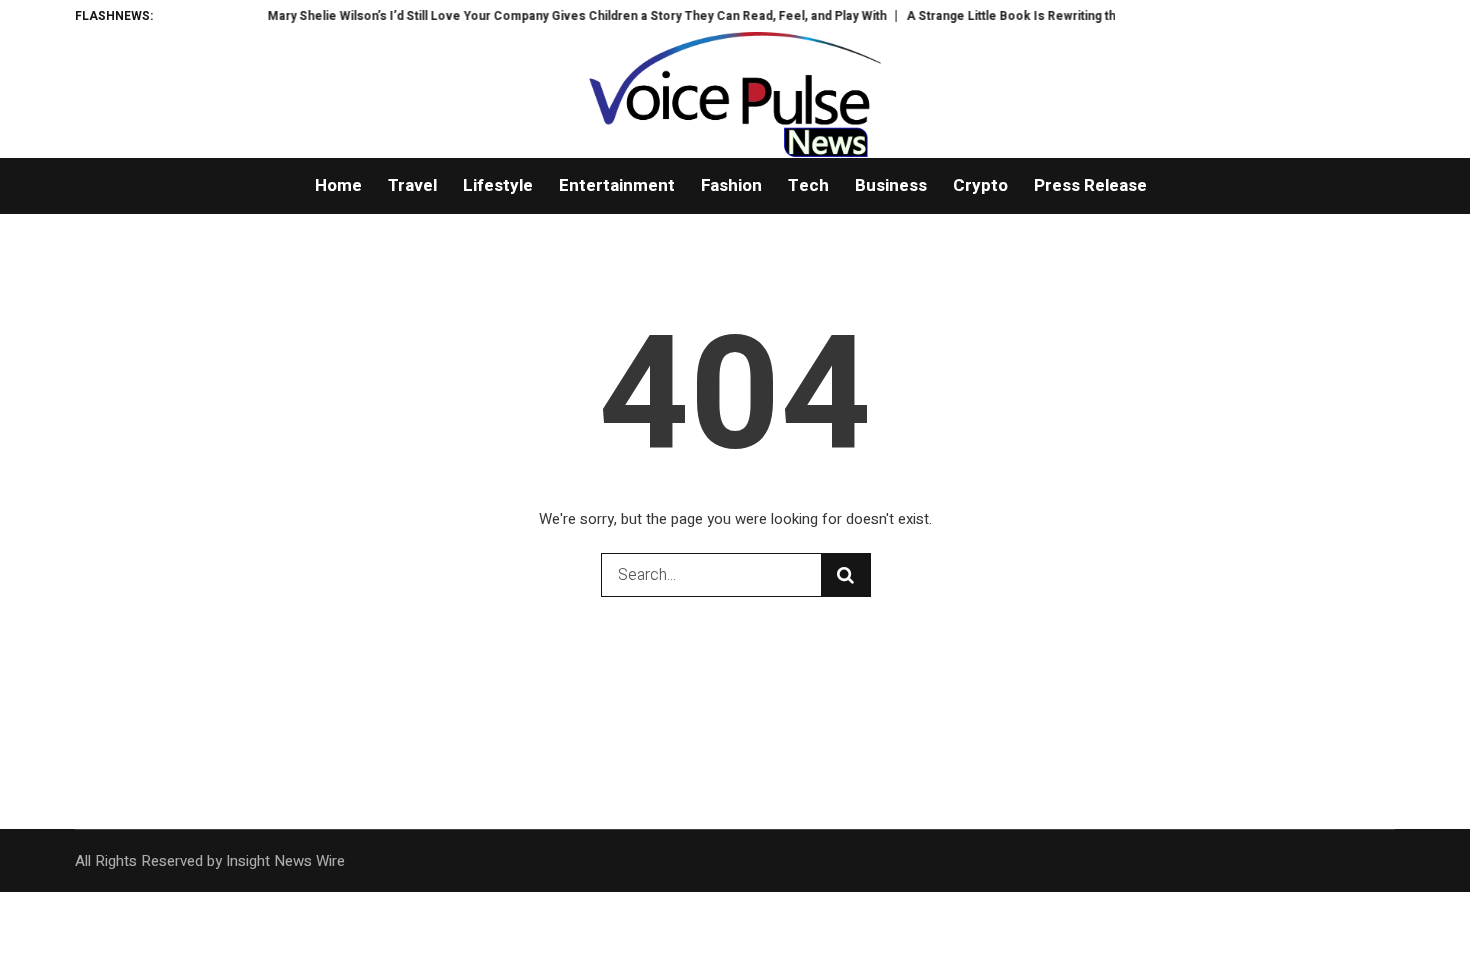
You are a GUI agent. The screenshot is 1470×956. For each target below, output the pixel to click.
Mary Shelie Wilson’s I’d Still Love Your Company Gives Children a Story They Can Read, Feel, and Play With (560, 16)
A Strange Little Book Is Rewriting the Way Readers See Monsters (1082, 16)
